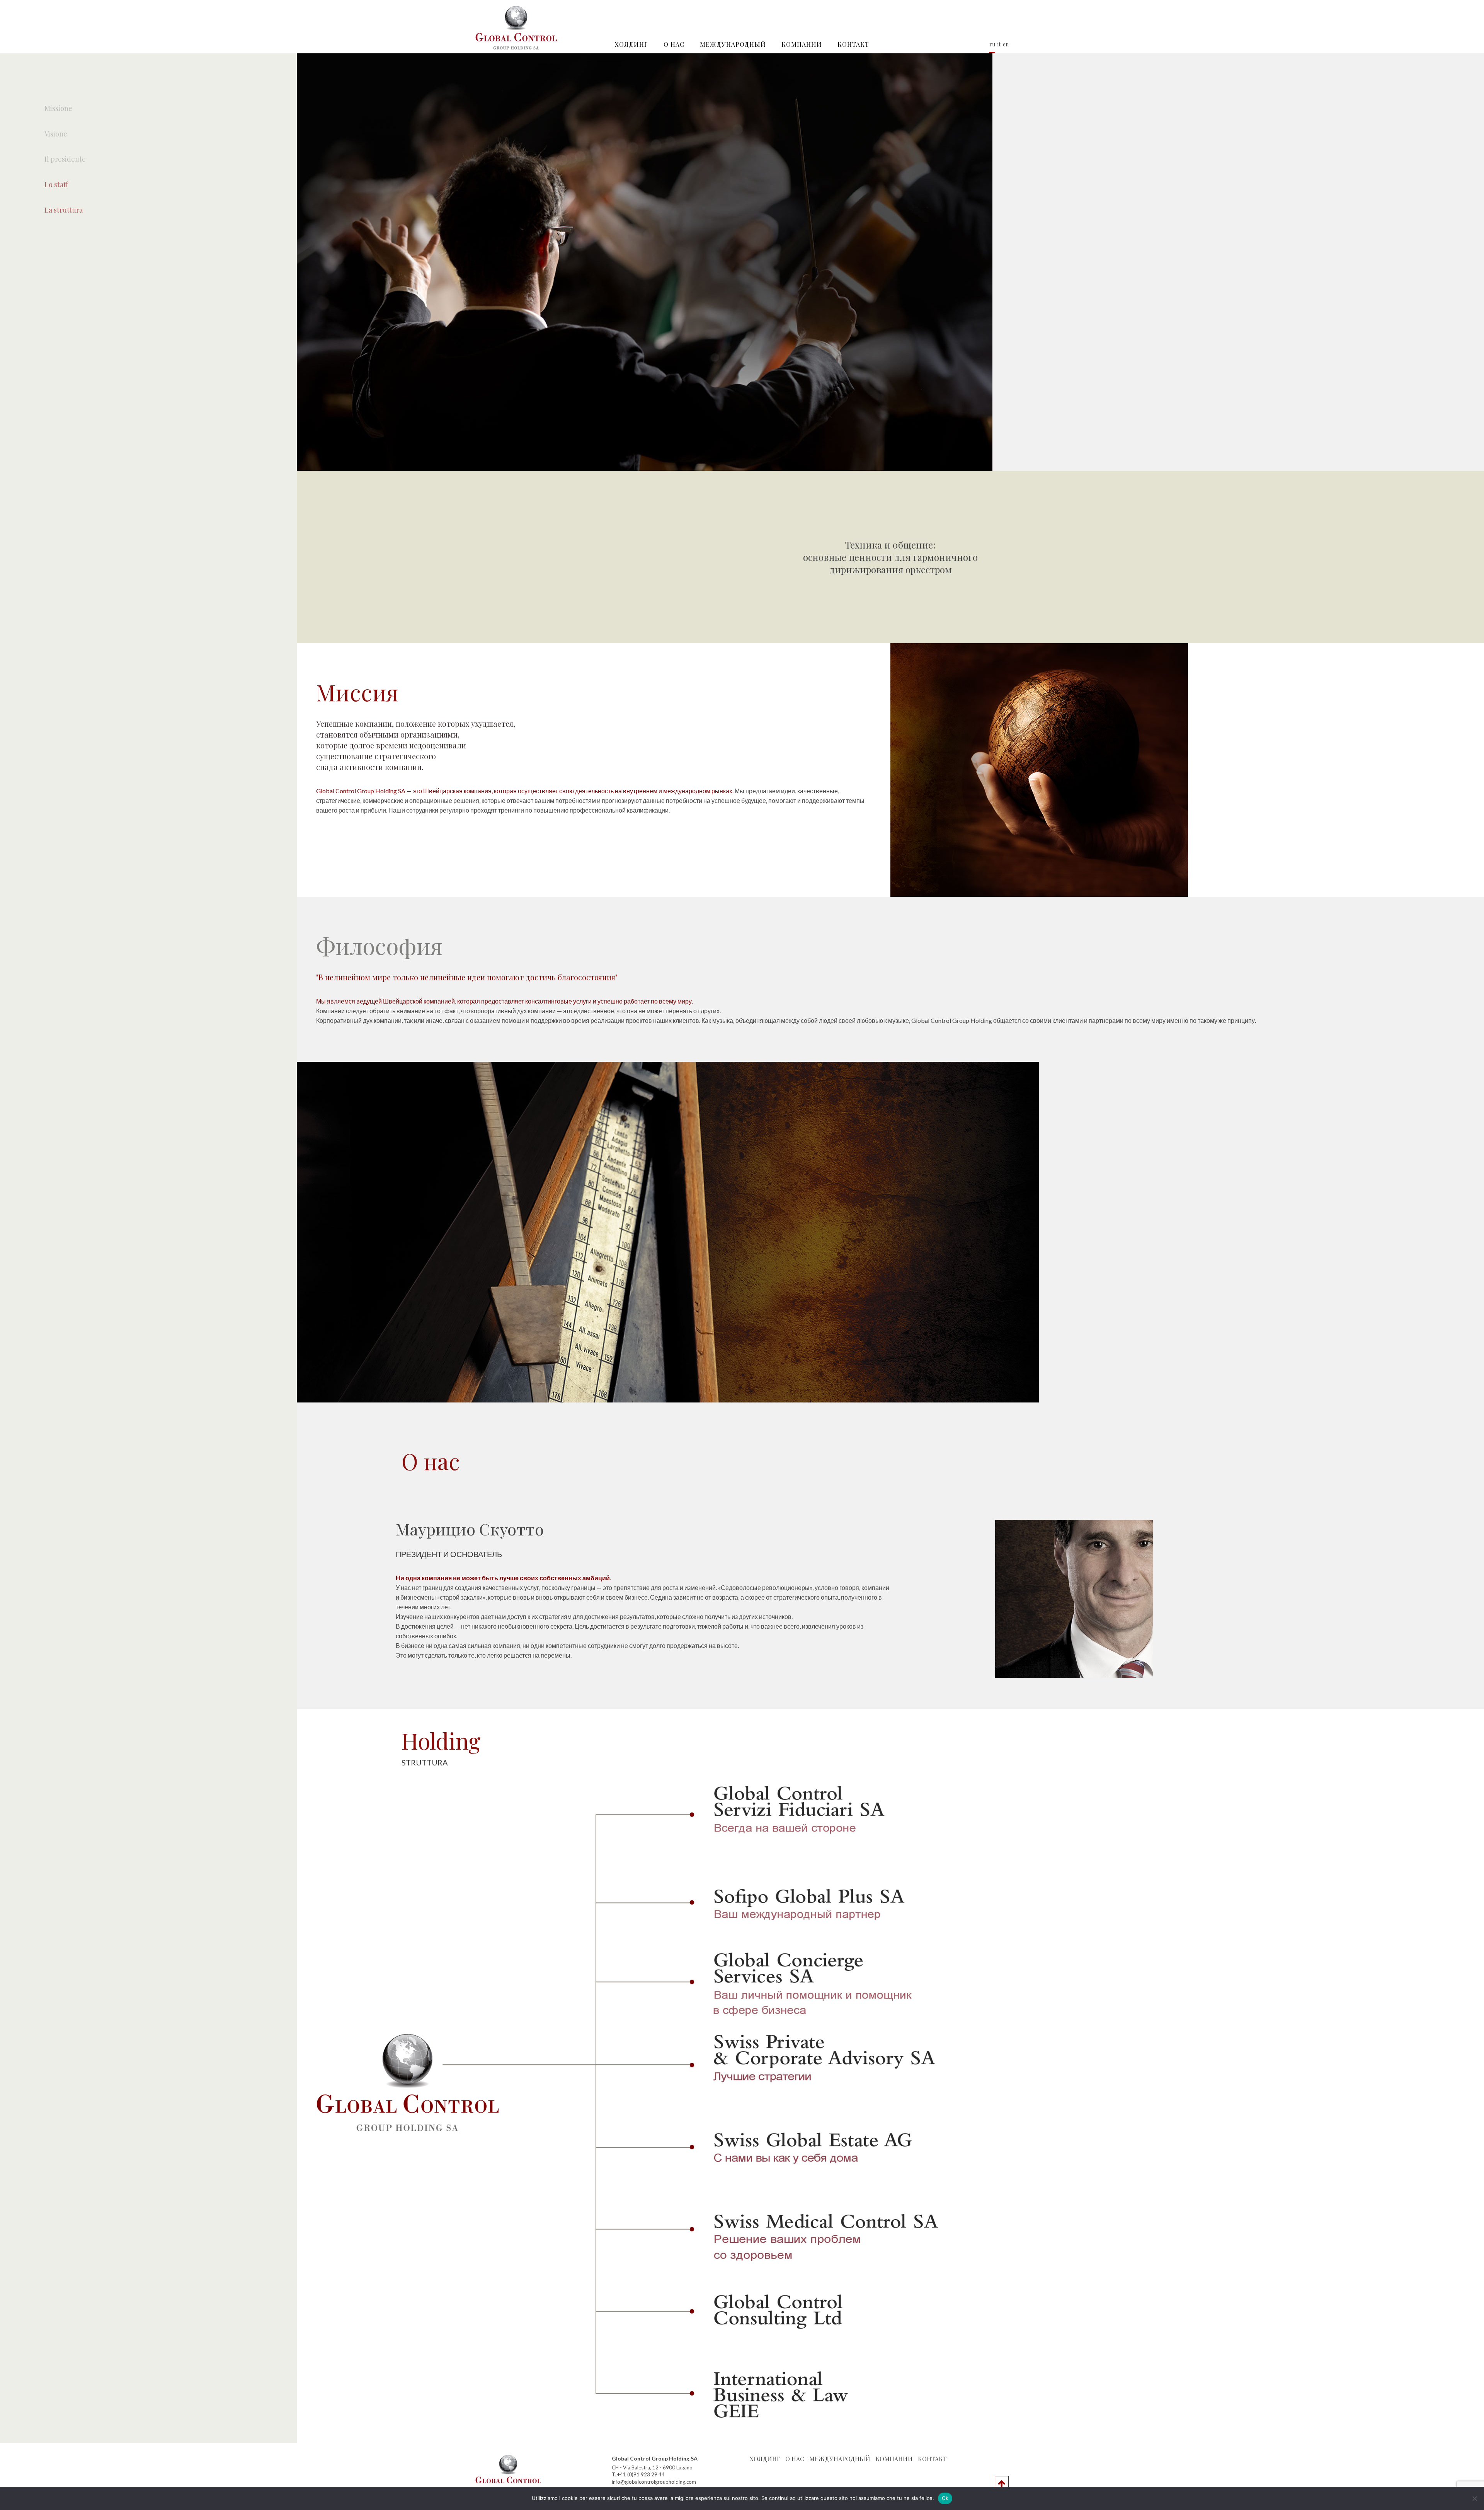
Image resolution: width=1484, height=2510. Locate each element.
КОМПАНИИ (802, 44)
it (999, 44)
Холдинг (631, 44)
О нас (674, 44)
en (1006, 44)
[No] (1474, 2498)
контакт (853, 44)
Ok (945, 2498)
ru (992, 44)
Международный (733, 44)
